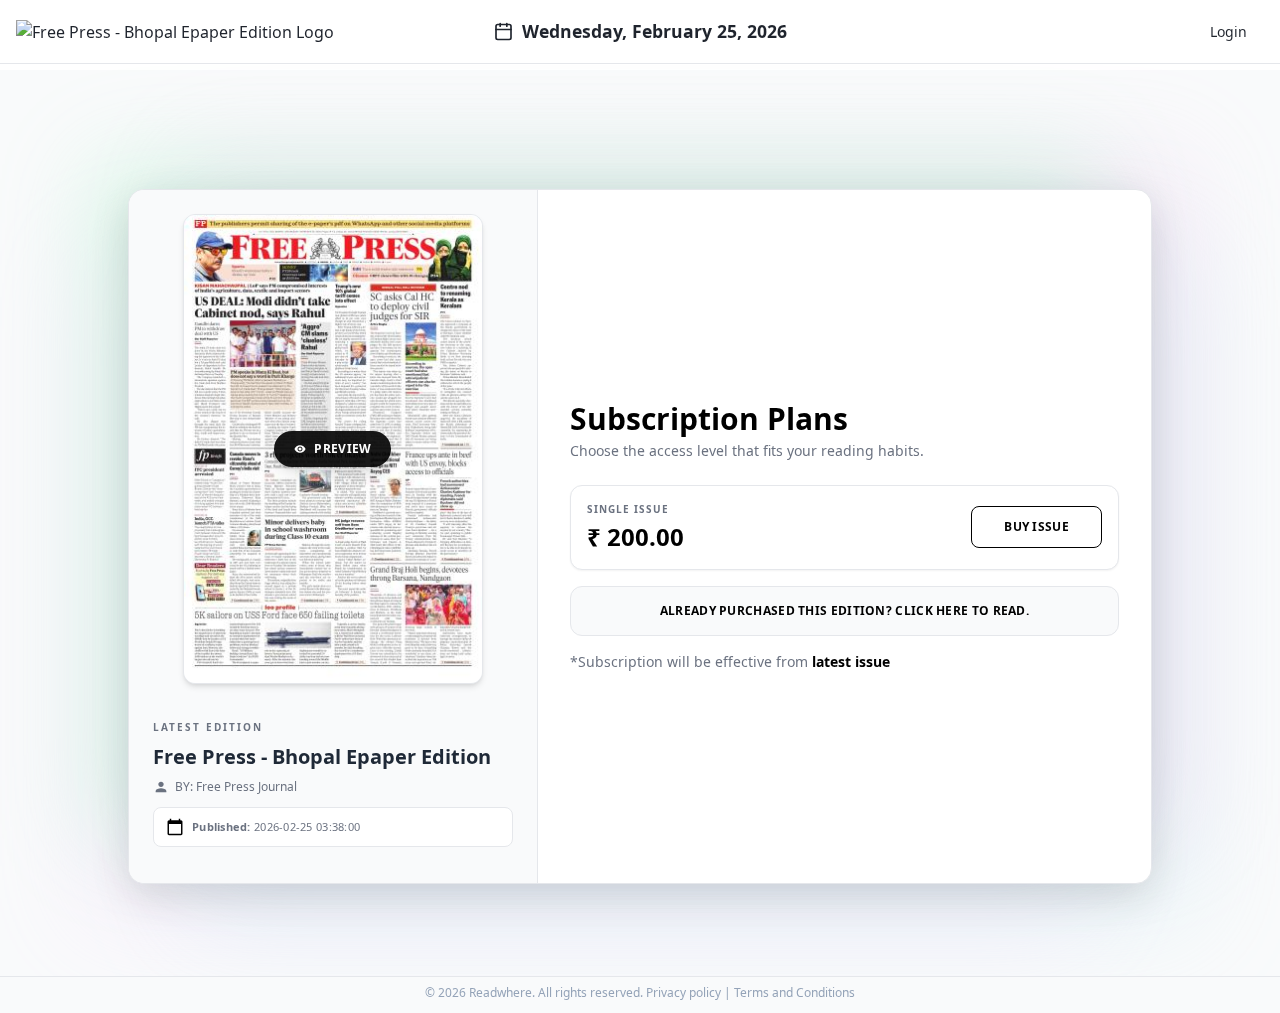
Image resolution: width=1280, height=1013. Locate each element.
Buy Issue (1036, 526)
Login (1228, 31)
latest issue (851, 661)
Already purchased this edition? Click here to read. (844, 610)
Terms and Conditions (794, 992)
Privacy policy (683, 992)
